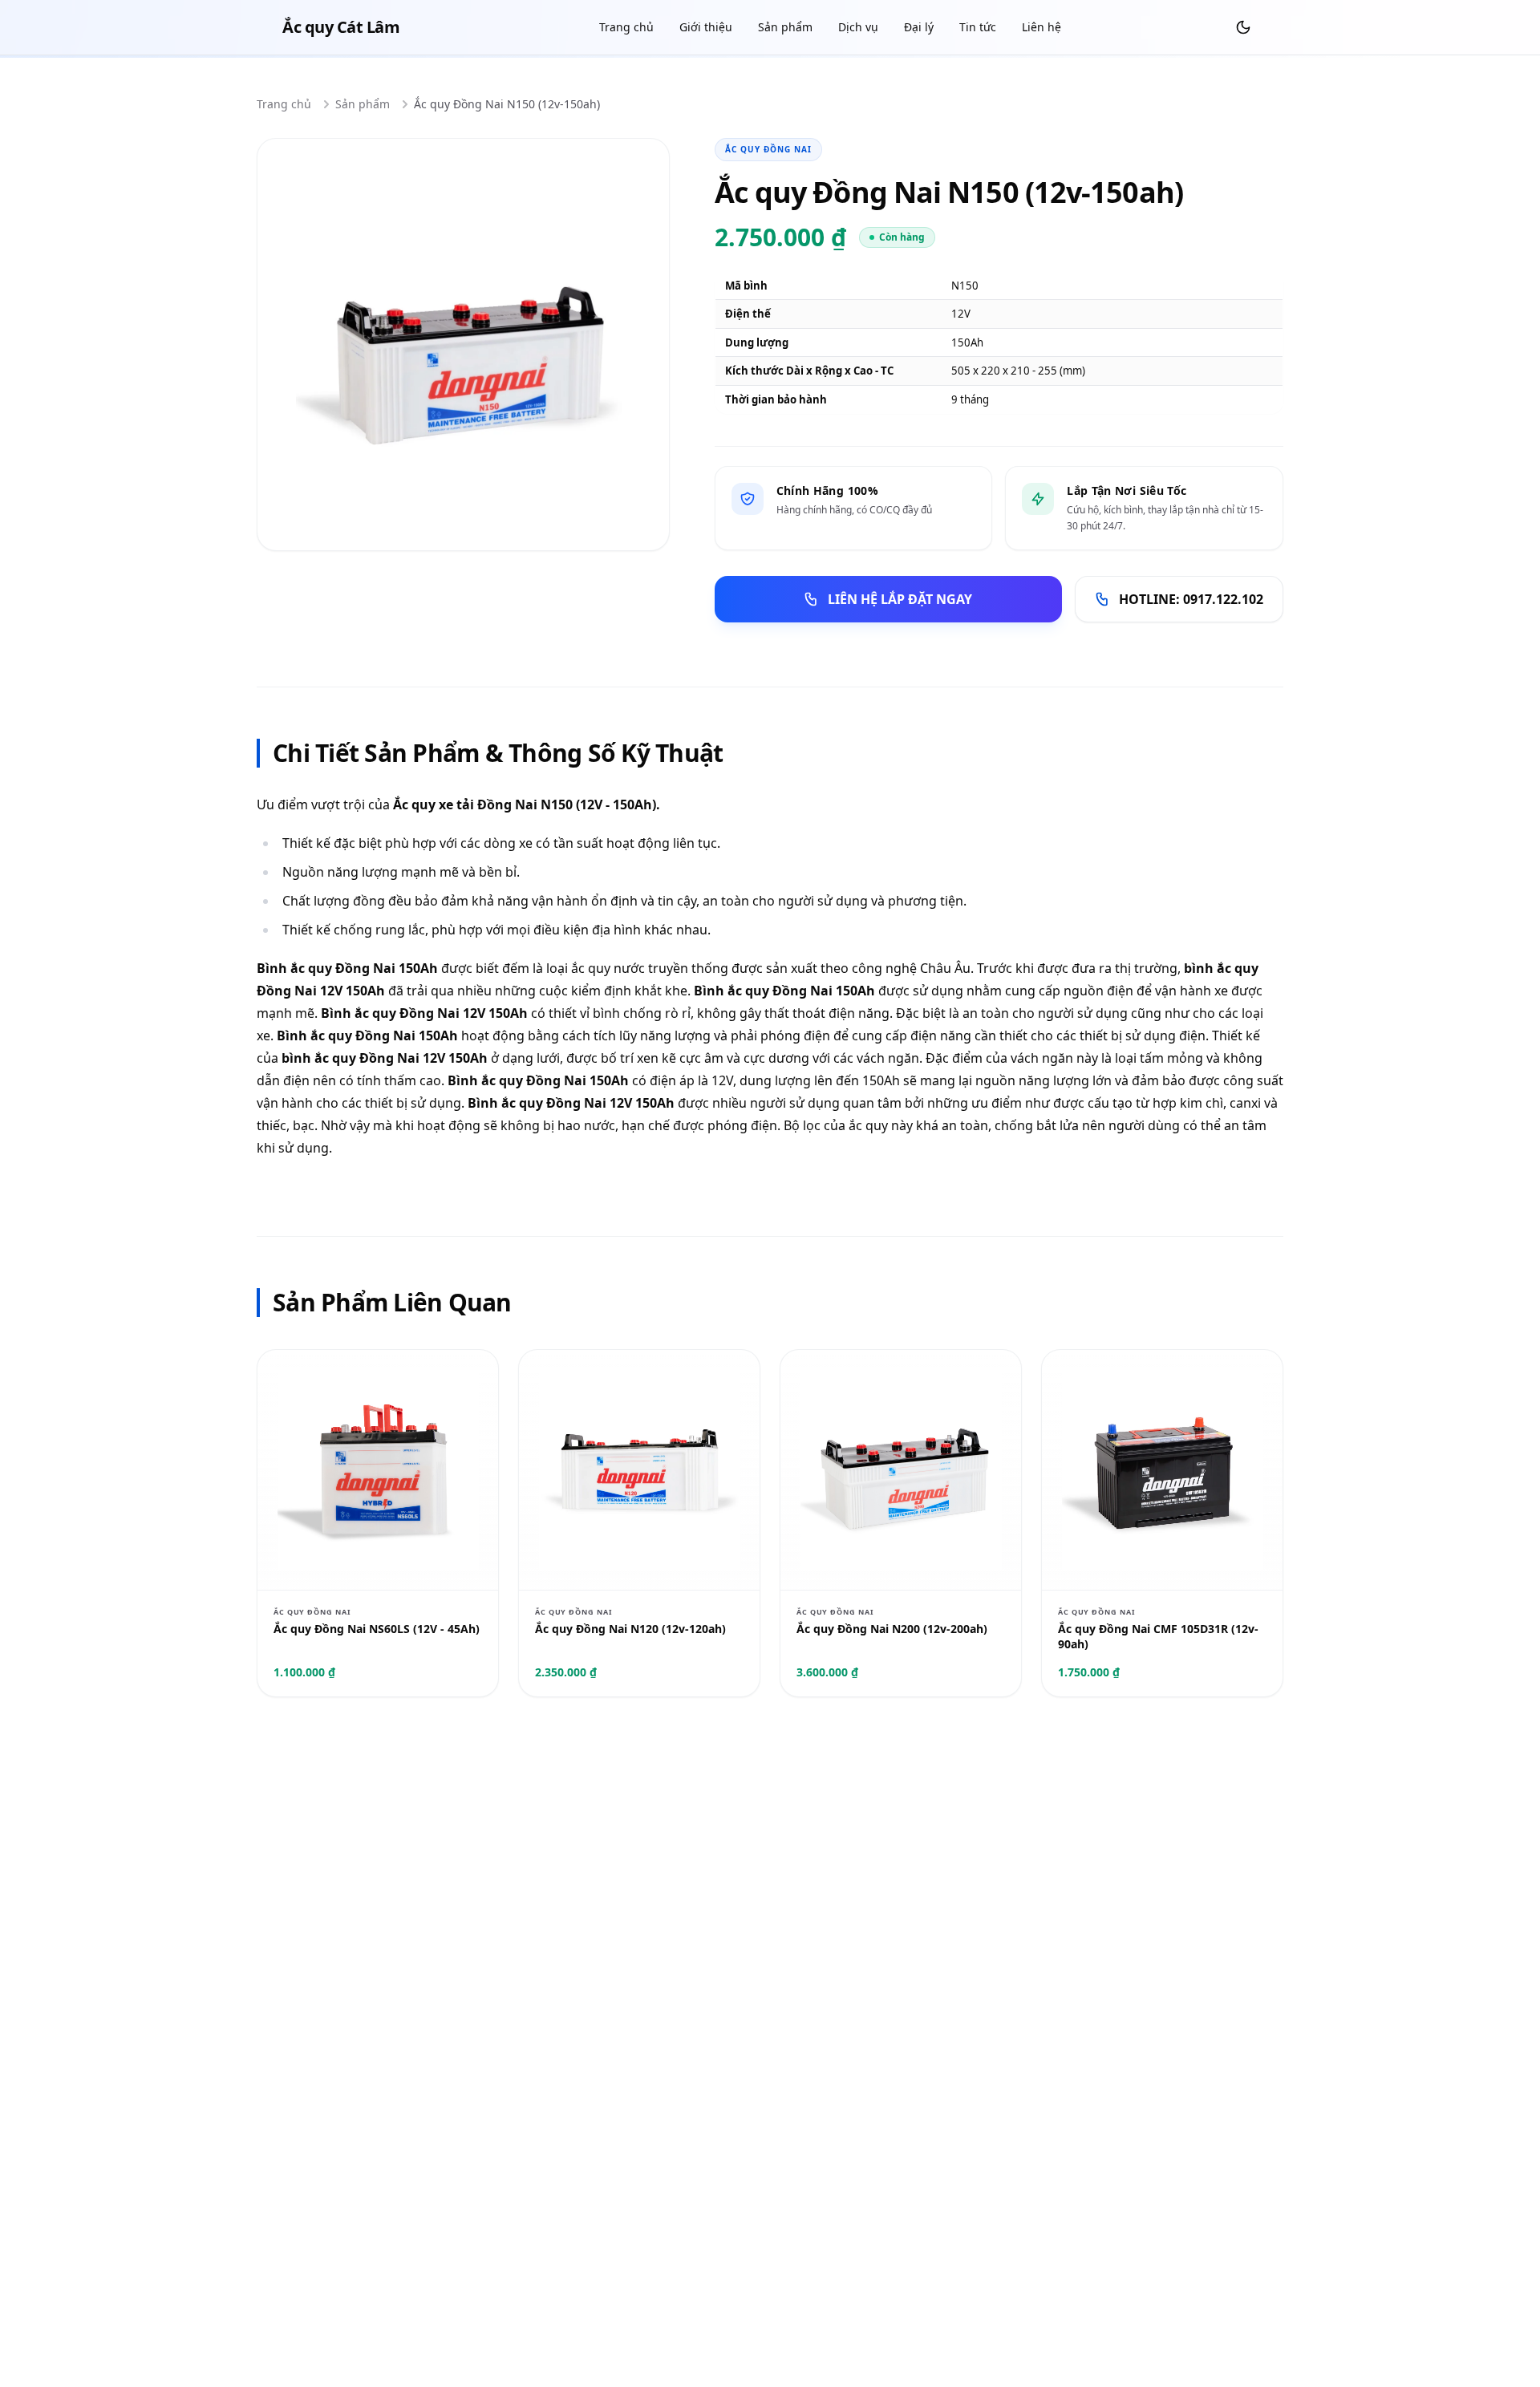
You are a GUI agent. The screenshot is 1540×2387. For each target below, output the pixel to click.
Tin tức (978, 27)
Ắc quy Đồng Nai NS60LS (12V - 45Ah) (377, 1629)
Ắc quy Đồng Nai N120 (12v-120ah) (630, 1629)
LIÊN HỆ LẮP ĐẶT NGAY (900, 599)
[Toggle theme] (1243, 27)
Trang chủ (626, 27)
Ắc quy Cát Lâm (341, 27)
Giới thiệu (706, 27)
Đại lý (919, 27)
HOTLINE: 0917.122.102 (1191, 599)
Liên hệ (1042, 27)
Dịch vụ (858, 27)
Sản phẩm (785, 27)
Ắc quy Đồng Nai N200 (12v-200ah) (892, 1629)
